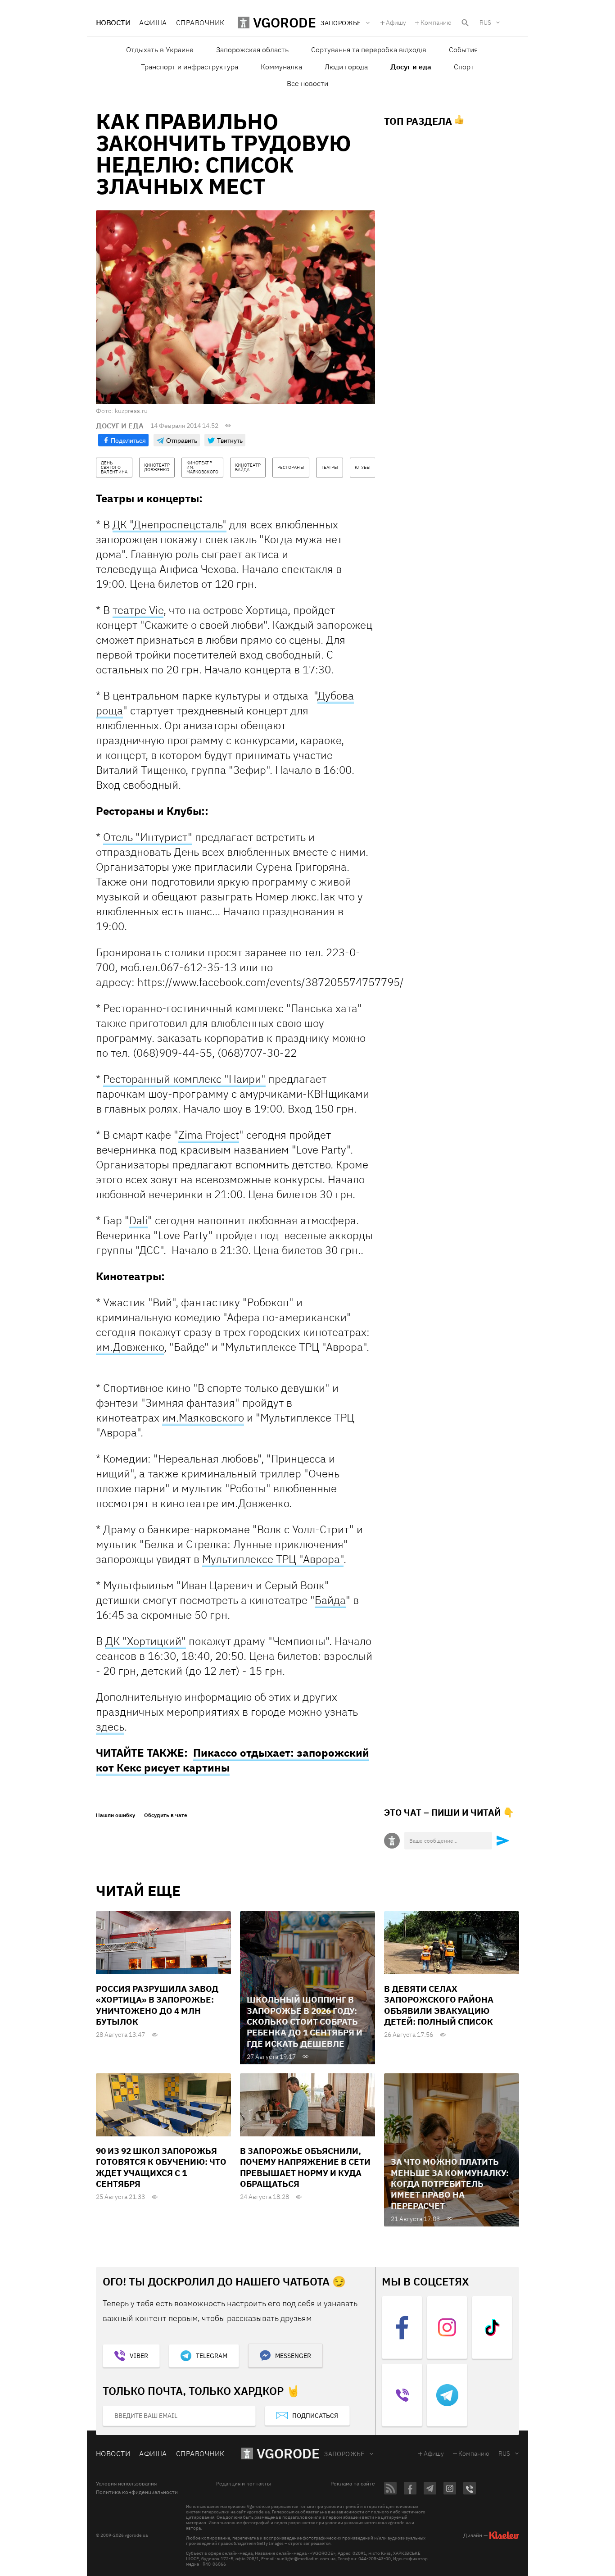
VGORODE (288, 2453)
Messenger (293, 2356)
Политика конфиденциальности (137, 2492)
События (463, 50)
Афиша (153, 23)
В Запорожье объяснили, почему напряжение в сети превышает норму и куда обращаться (305, 2167)
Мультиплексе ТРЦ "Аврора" (273, 1559)
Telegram (212, 2356)
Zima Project (209, 1135)
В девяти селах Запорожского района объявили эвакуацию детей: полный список (439, 2005)
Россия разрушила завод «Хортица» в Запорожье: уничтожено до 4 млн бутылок (157, 2005)
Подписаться (315, 2416)
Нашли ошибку (115, 1815)
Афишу (396, 23)
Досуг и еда (411, 67)
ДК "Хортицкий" (146, 1641)
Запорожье (344, 2454)
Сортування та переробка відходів (369, 50)
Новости (113, 23)
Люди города (346, 67)
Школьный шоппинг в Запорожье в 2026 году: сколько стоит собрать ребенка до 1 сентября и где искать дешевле (305, 2021)
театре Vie (138, 610)
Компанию (436, 23)
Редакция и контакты (244, 2484)
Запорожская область (252, 50)
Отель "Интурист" (148, 837)
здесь (110, 1726)
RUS (485, 23)
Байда (330, 1600)
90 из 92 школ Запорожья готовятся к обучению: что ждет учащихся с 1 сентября (161, 2167)
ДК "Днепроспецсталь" (170, 524)
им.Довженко (130, 1347)
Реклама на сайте (353, 2484)
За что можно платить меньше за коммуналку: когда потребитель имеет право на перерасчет (450, 2183)
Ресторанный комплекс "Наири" (184, 1079)
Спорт (464, 67)
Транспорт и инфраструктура (190, 67)
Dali (138, 1220)
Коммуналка (281, 67)
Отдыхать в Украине (160, 50)
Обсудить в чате (166, 1815)
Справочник (200, 23)
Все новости (307, 83)
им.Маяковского (203, 1417)
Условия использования (126, 2484)
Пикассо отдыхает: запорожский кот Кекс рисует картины (233, 1760)
